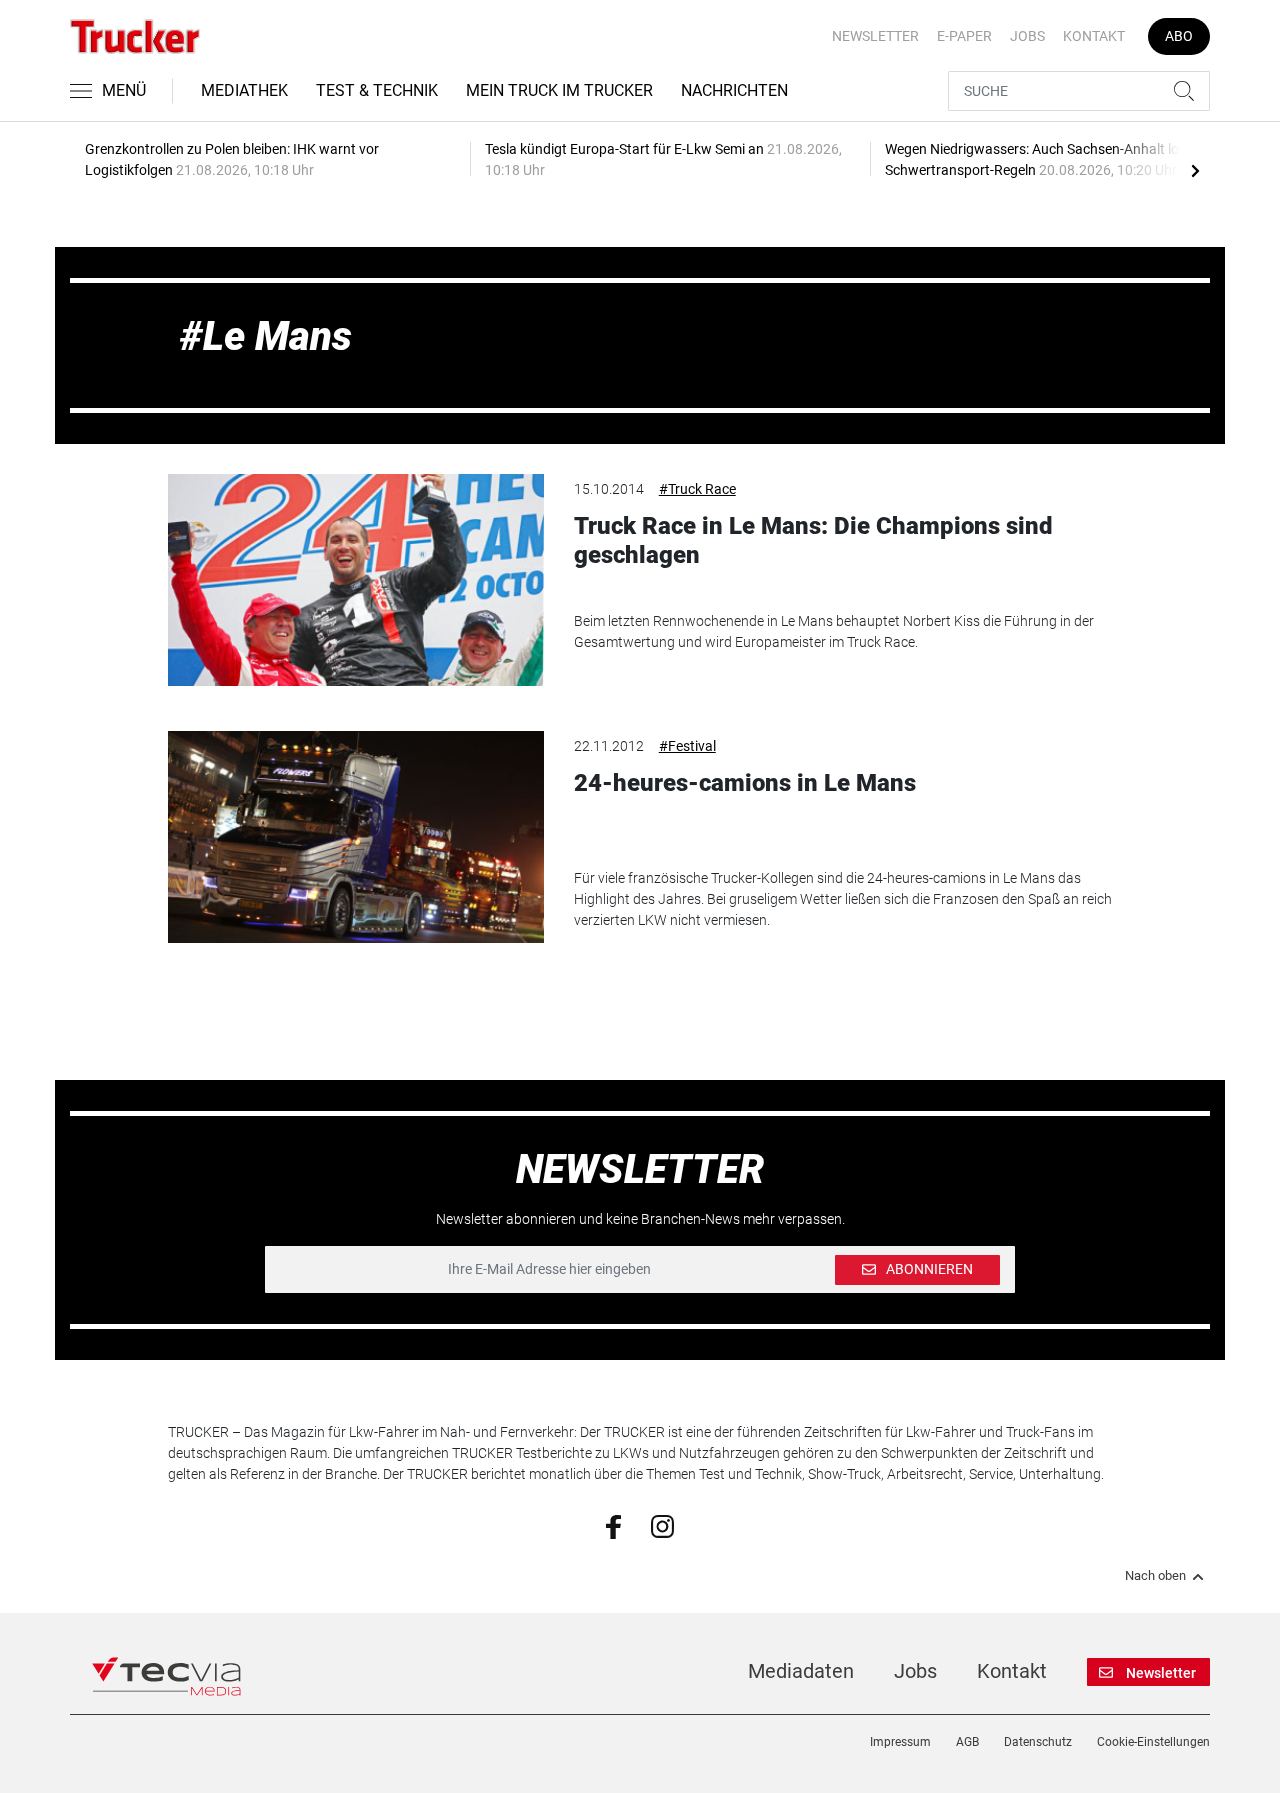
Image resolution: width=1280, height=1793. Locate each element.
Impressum (900, 1742)
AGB (967, 1742)
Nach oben (1155, 1576)
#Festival (687, 746)
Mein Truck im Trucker (559, 90)
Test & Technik (377, 90)
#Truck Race (697, 489)
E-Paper (964, 36)
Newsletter (875, 36)
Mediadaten (801, 1671)
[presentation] (1195, 170)
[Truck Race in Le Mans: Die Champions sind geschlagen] (356, 580)
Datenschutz (1038, 1742)
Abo (1179, 36)
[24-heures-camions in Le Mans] (356, 837)
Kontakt (1094, 36)
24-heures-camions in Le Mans (745, 783)
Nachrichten (734, 90)
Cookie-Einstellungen (1153, 1742)
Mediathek (244, 90)
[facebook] (613, 1526)
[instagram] (662, 1525)
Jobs (1027, 36)
